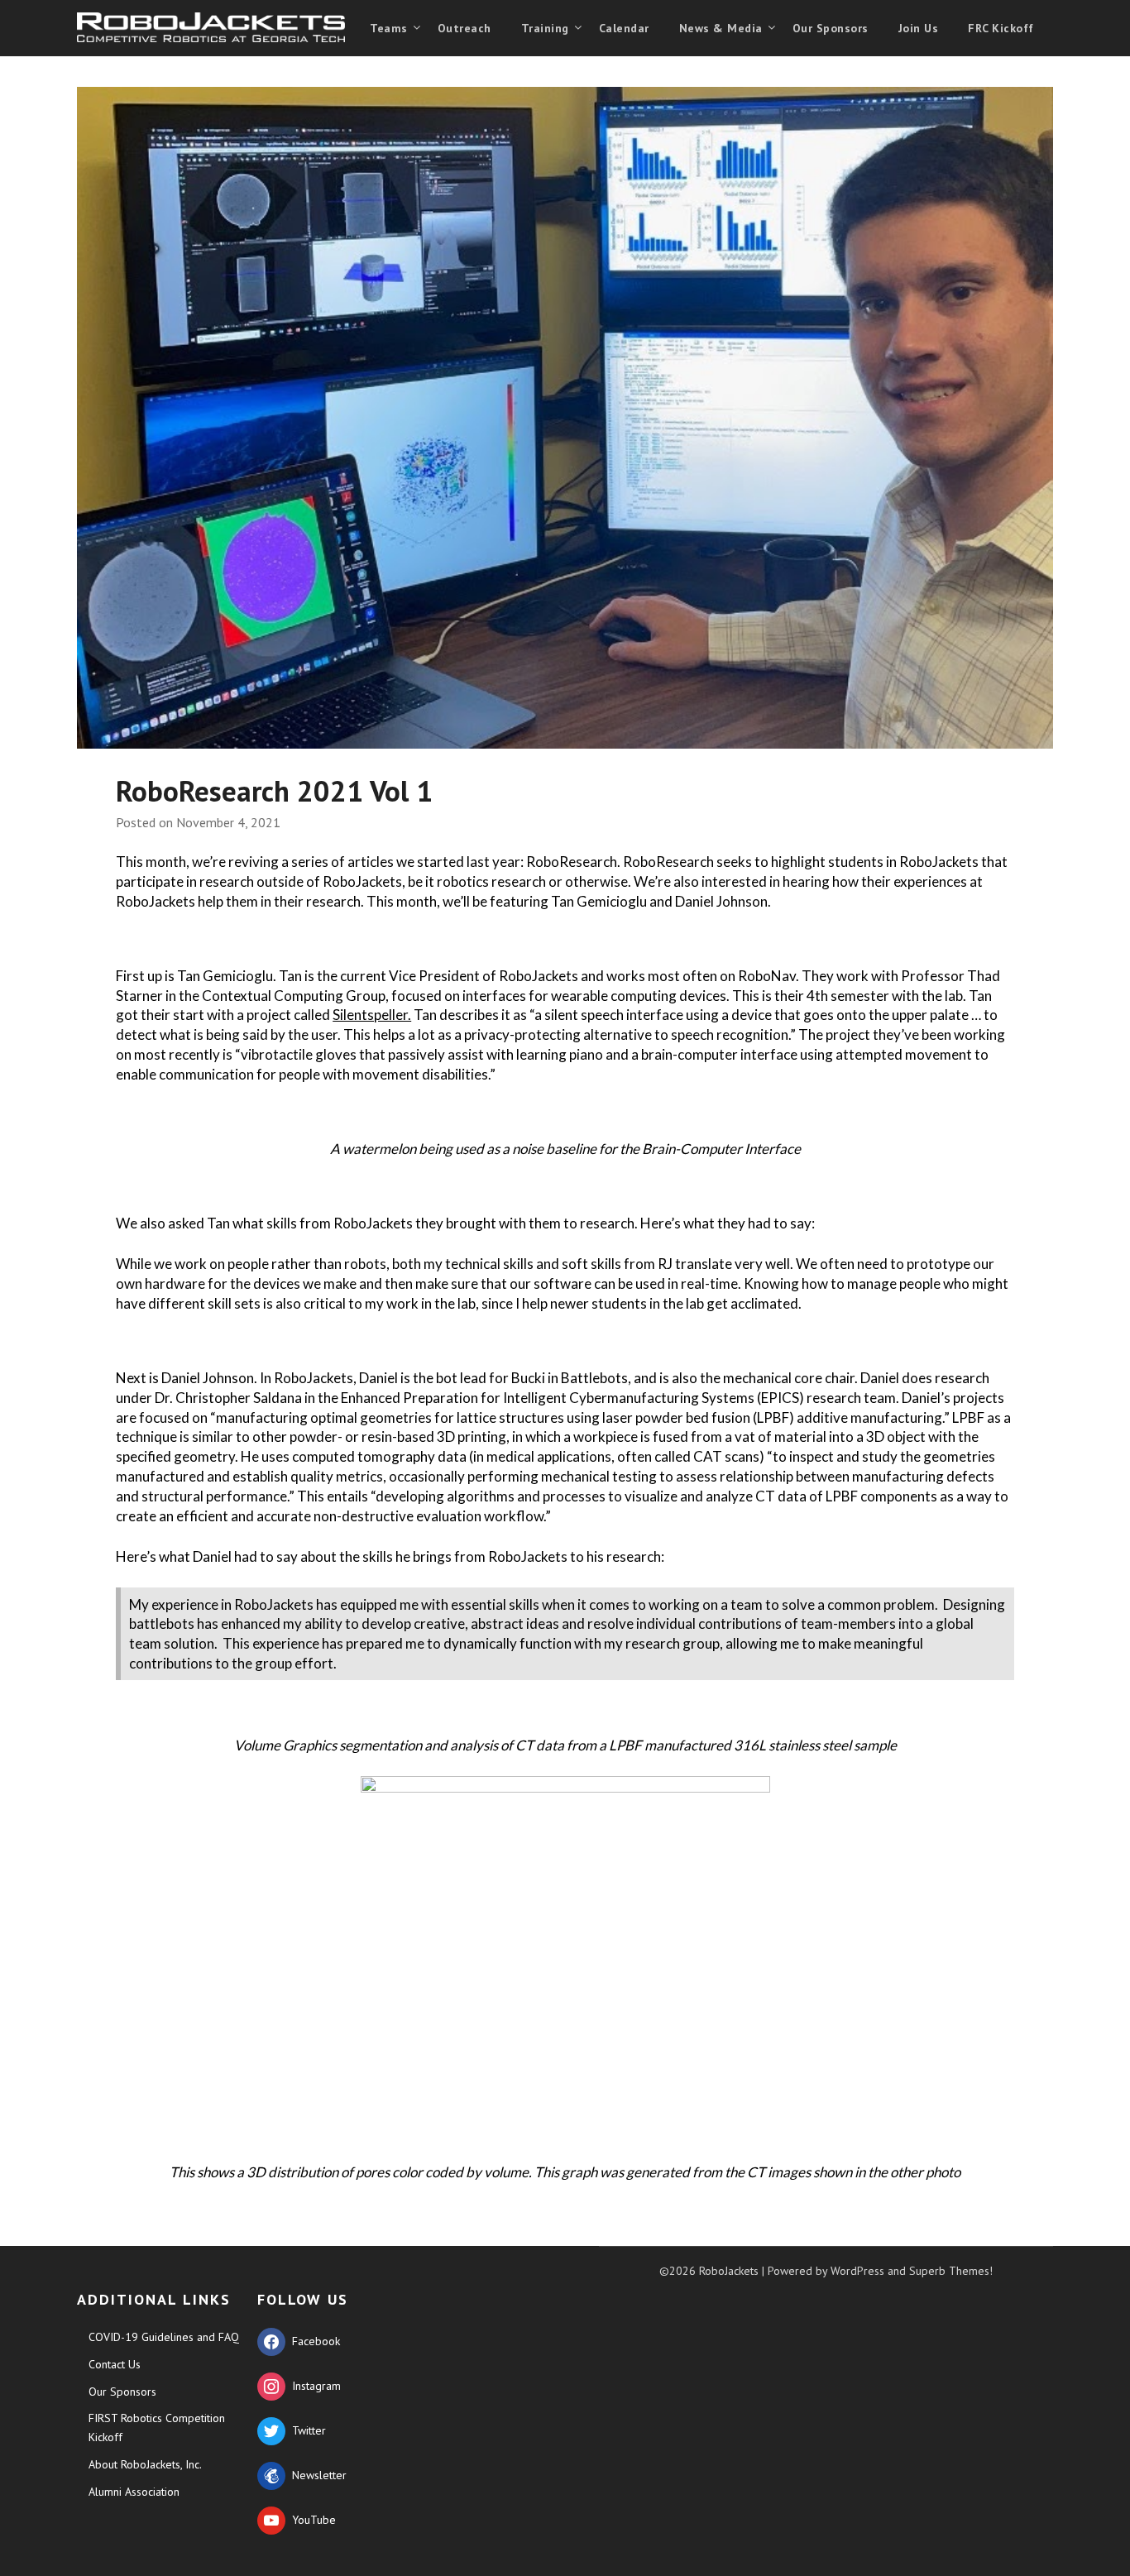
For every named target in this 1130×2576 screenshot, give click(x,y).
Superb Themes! (951, 2271)
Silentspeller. (372, 1015)
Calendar (624, 28)
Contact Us (115, 2364)
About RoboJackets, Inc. (145, 2464)
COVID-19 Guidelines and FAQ (164, 2337)
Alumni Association (134, 2492)
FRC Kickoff (1001, 28)
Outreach (464, 28)
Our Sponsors (831, 28)
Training (545, 28)
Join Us (919, 28)
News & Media (721, 28)
